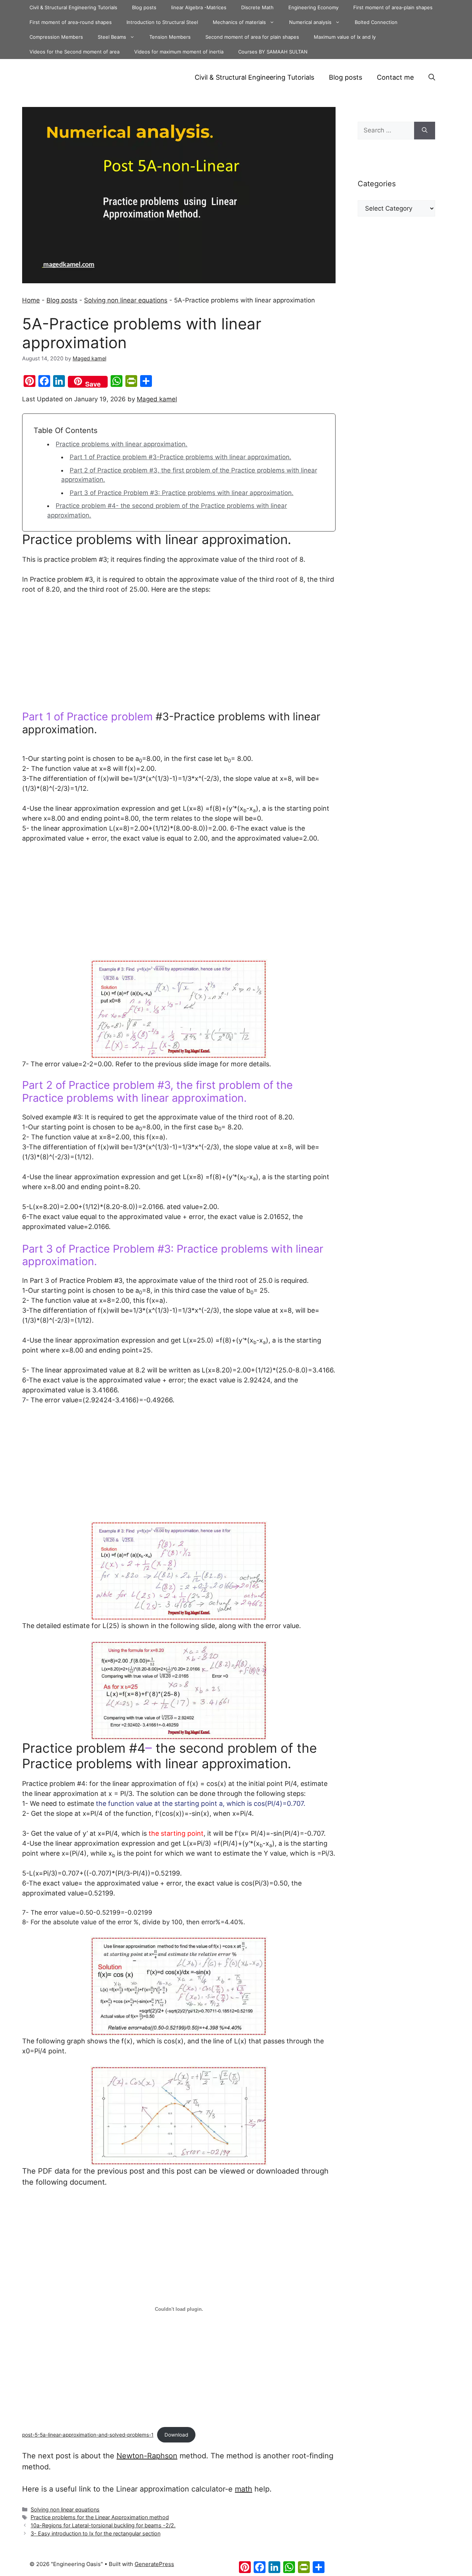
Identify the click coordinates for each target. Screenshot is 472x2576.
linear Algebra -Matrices (199, 7)
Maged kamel (157, 399)
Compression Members (56, 37)
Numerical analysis (310, 22)
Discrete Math (257, 7)
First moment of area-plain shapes (393, 7)
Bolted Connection (376, 22)
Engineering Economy (313, 7)
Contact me (395, 77)
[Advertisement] (179, 656)
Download (176, 2435)
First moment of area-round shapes (71, 22)
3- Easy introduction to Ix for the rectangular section (96, 2533)
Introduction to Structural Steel (162, 22)
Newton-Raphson (147, 2456)
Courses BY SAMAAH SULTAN (273, 52)
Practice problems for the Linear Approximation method (100, 2517)
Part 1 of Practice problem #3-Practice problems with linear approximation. (181, 457)
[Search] (425, 131)
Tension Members (170, 37)
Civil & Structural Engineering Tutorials (73, 7)
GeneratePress (154, 2564)
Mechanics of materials (239, 22)
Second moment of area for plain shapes (252, 37)
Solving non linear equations (126, 300)
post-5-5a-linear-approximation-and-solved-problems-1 (88, 2435)
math (244, 2489)
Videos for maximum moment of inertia (179, 52)
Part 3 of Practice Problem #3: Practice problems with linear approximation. (182, 493)
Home (31, 300)
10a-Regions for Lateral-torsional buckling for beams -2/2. (103, 2525)
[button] (432, 77)
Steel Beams (112, 37)
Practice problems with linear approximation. (122, 444)
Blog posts (144, 7)
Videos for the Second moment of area (74, 52)
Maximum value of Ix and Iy (345, 37)
